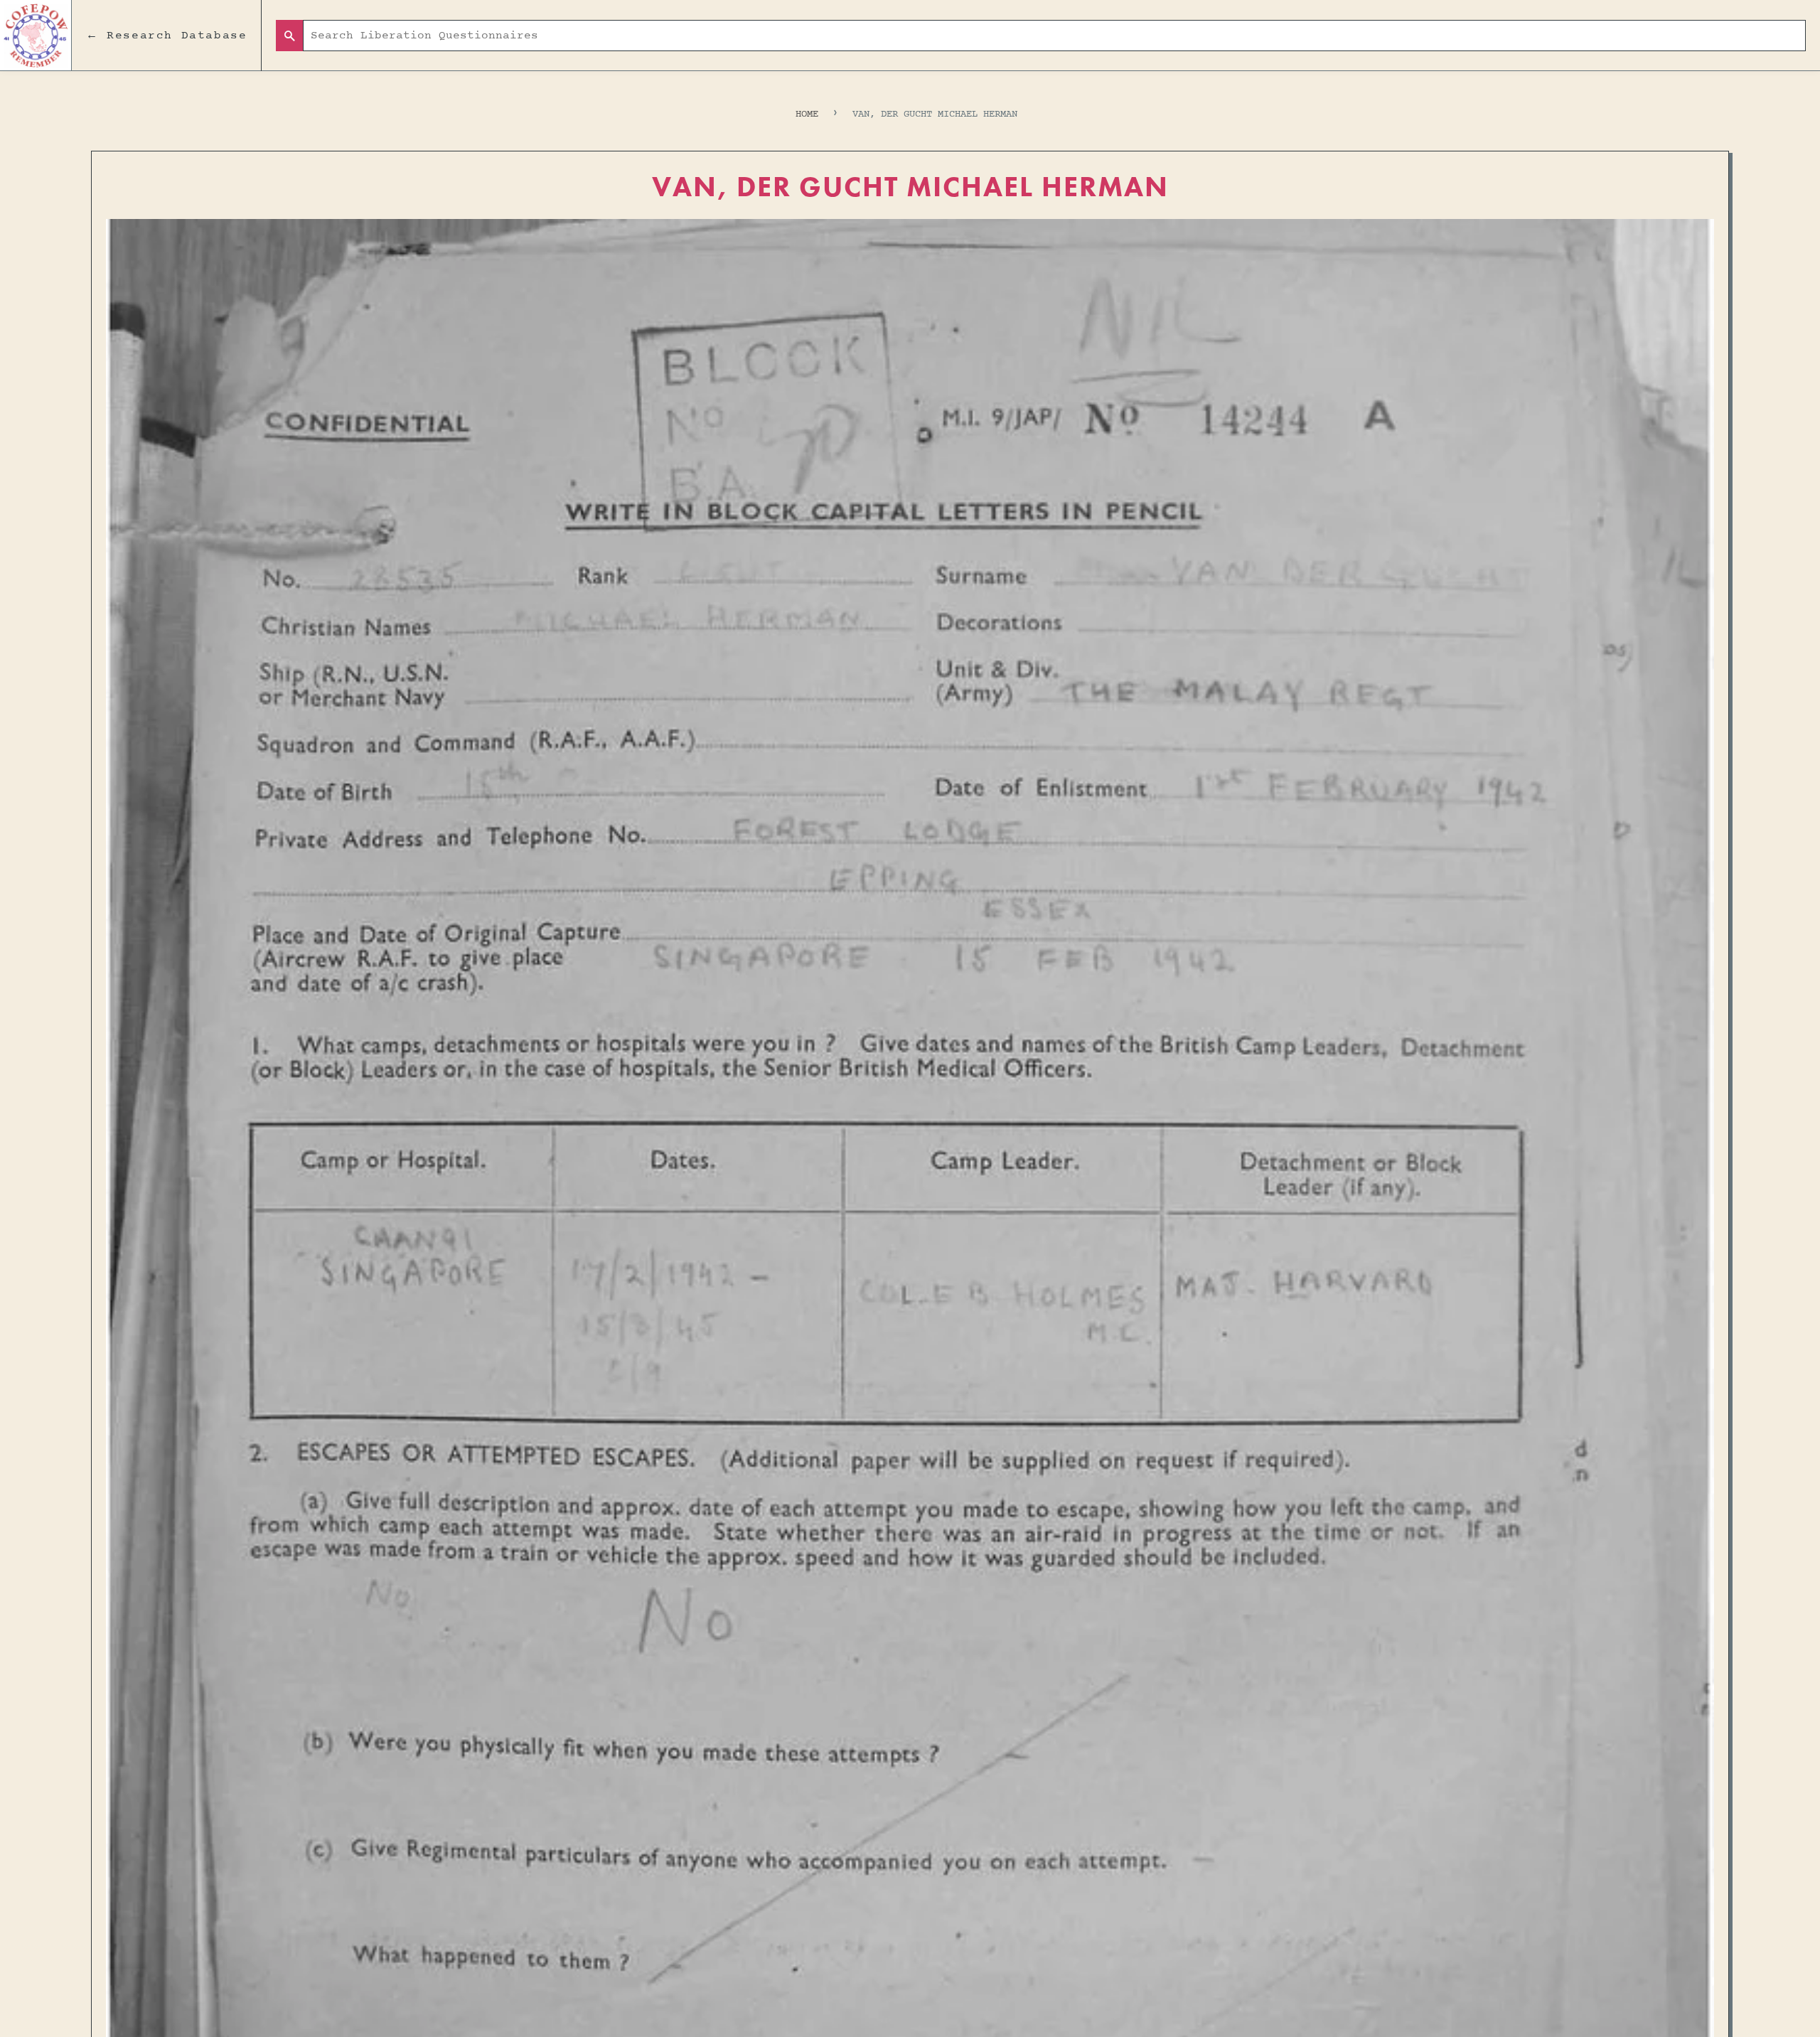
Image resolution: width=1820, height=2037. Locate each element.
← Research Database (166, 36)
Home (807, 114)
